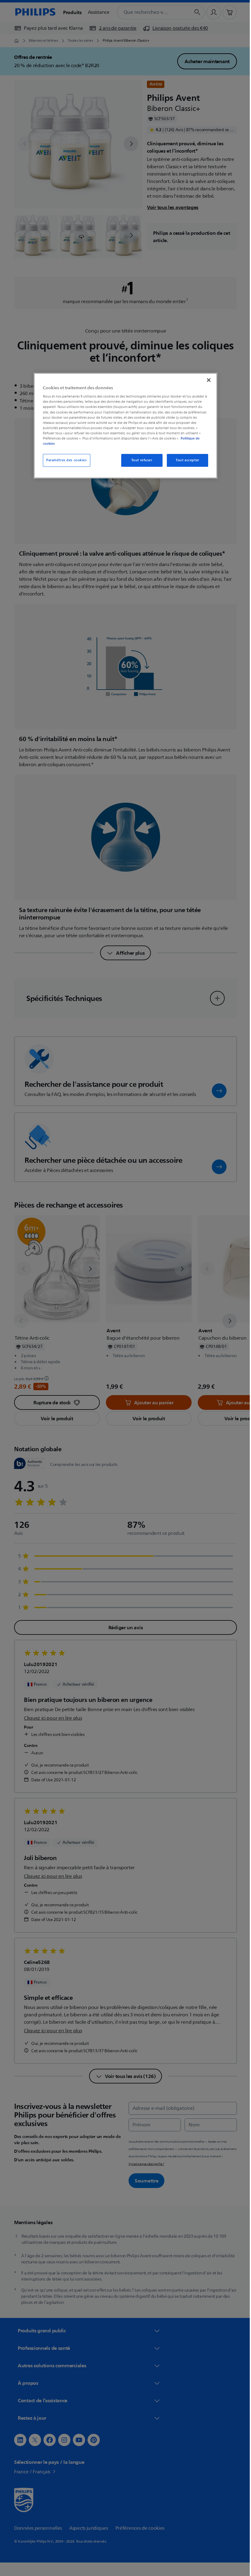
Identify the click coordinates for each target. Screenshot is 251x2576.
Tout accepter (185, 460)
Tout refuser (139, 460)
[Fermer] (207, 380)
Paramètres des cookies (64, 460)
